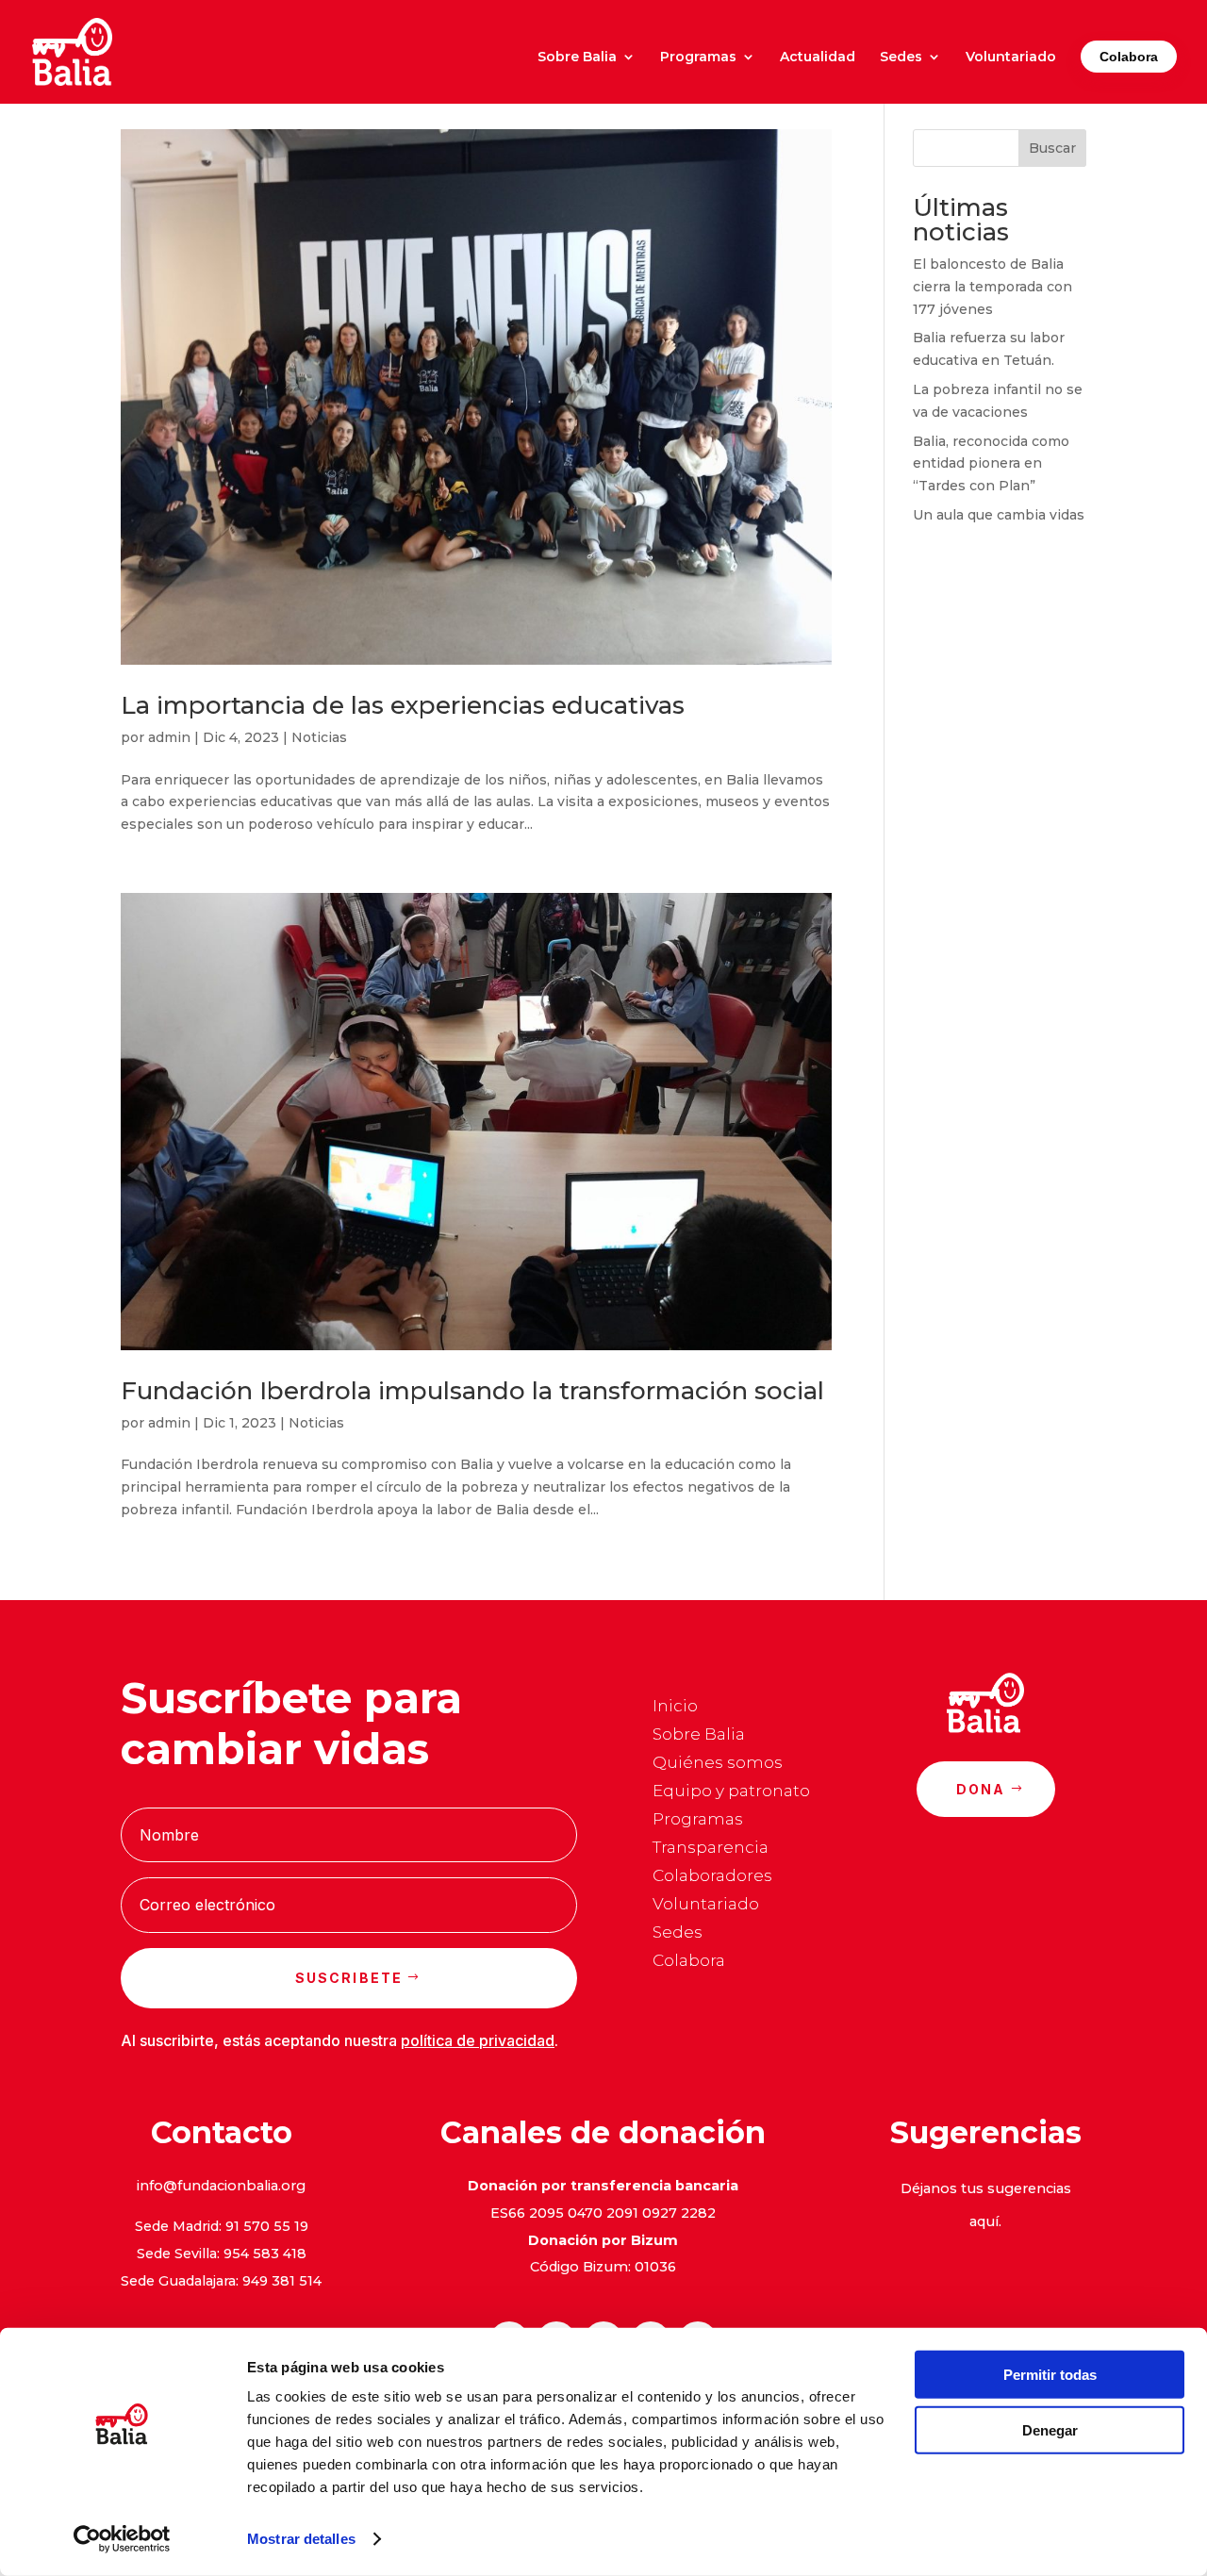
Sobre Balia (577, 58)
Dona (981, 1789)
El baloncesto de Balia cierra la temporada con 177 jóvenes (992, 287)
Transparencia (711, 1849)
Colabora (1129, 57)
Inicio (675, 1707)
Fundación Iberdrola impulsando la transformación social (472, 1391)
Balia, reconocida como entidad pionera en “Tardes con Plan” (991, 464)
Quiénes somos (718, 1764)
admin (169, 737)
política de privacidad (478, 2040)
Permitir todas (1050, 2375)
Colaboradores (712, 1877)
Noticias (319, 737)
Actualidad (818, 58)
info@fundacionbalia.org (221, 2186)
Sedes (901, 58)
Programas (698, 58)
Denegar (1050, 2429)
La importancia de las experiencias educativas (403, 705)
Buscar (1052, 148)
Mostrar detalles (301, 2539)
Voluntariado (1011, 58)
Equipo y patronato (731, 1792)
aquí (984, 2221)
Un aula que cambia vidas (999, 515)
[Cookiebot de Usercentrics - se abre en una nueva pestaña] (122, 2539)
